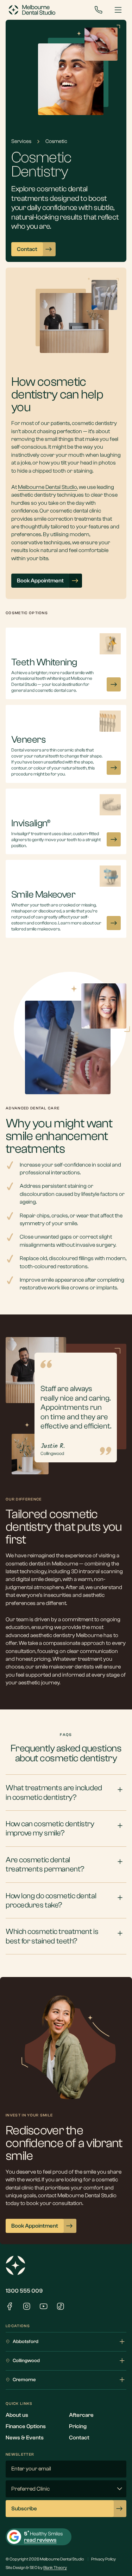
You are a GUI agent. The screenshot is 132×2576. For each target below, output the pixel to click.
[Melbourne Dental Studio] (32, 10)
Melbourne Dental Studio (48, 487)
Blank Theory (55, 2568)
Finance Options (26, 2426)
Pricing (78, 2426)
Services (21, 141)
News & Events (25, 2438)
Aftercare (81, 2415)
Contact (79, 2438)
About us (17, 2415)
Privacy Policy (103, 2559)
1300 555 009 (24, 2291)
